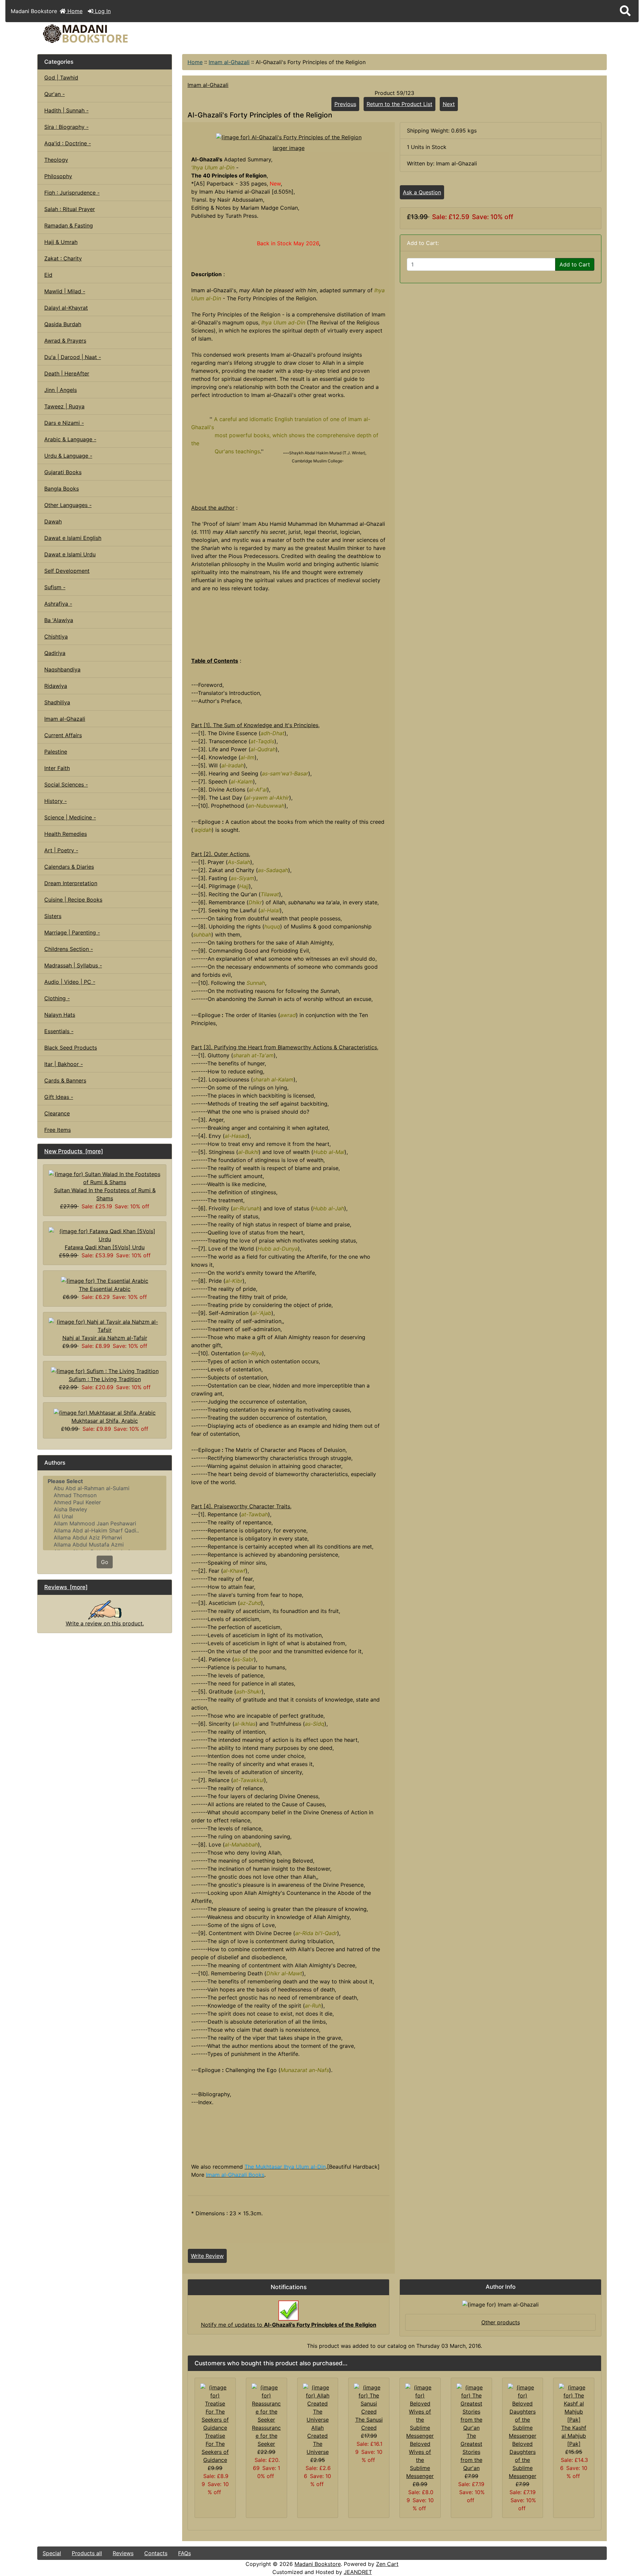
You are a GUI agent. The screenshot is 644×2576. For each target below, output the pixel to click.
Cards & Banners (65, 1080)
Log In (102, 11)
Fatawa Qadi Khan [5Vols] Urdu (105, 1247)
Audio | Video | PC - (70, 982)
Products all (87, 2553)
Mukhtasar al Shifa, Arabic (105, 1421)
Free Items (58, 1130)
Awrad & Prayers (65, 341)
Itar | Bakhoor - (64, 1064)
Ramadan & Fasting (69, 225)
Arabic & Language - (70, 439)
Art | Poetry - (61, 850)
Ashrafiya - (58, 604)
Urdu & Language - (68, 456)
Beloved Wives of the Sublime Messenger (420, 2460)
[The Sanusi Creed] (369, 2399)
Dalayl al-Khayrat (66, 308)
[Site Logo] (132, 34)
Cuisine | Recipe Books (73, 900)
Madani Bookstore (318, 2564)
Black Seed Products (71, 1048)
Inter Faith (57, 768)
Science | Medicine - (70, 817)
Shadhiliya (57, 702)
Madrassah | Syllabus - (73, 965)
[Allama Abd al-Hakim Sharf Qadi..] (105, 1531)
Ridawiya (56, 686)
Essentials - (59, 1031)
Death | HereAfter (67, 373)
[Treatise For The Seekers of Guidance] (215, 2407)
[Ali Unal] (105, 1517)
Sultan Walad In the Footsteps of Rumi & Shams (105, 1194)
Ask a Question (422, 192)
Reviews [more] (66, 1587)
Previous (345, 104)
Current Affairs (63, 735)
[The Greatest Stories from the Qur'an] (471, 2407)
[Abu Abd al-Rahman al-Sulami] (105, 1488)
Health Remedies (66, 834)
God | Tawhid (61, 78)
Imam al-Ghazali (229, 62)
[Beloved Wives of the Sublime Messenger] (420, 2411)
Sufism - (55, 587)
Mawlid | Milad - (65, 291)
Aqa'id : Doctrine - (68, 143)
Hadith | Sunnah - (66, 110)
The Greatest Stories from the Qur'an (471, 2452)
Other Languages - (68, 505)
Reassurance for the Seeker (266, 2436)
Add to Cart (575, 264)
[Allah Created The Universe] (318, 2403)
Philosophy (58, 176)
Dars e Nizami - (64, 423)
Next (449, 104)
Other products (501, 2322)
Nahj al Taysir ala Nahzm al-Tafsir (105, 1338)
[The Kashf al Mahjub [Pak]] (574, 2403)
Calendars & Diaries (69, 867)
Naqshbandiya (62, 669)
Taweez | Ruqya (64, 406)
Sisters (53, 916)
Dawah (53, 521)
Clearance (57, 1113)
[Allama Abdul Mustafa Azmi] (105, 1545)
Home (74, 11)
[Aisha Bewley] (105, 1509)
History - (56, 801)
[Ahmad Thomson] (105, 1495)
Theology (56, 160)
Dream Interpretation (71, 883)
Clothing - (57, 998)
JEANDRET (358, 2572)
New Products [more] (74, 1151)
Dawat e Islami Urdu (70, 554)
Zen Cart (387, 2564)
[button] (625, 11)
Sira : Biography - (66, 127)
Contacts (156, 2553)
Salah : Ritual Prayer (70, 209)
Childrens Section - (69, 949)
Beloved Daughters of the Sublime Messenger (523, 2460)
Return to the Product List (399, 104)
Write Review (207, 2256)
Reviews (123, 2553)
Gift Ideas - (59, 1097)
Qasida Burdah (63, 324)
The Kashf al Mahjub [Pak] (574, 2436)
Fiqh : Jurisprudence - (72, 193)
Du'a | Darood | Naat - (73, 357)
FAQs (184, 2553)
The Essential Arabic (105, 1289)
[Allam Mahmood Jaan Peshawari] (105, 1524)
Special (52, 2553)
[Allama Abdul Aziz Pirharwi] (105, 1538)
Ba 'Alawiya (59, 620)
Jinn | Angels (61, 390)
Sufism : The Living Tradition (105, 1379)
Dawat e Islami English (73, 538)
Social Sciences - (66, 785)
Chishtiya (56, 637)
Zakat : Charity (63, 258)
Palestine (56, 752)
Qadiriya (55, 653)
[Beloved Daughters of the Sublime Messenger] (523, 2411)
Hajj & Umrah (61, 242)
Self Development (67, 571)
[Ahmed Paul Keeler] (105, 1502)
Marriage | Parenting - (72, 932)
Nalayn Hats (60, 1015)
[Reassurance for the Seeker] (266, 2403)
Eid (48, 275)
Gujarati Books (63, 472)
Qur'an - (55, 94)
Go (105, 1562)
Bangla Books (62, 489)
